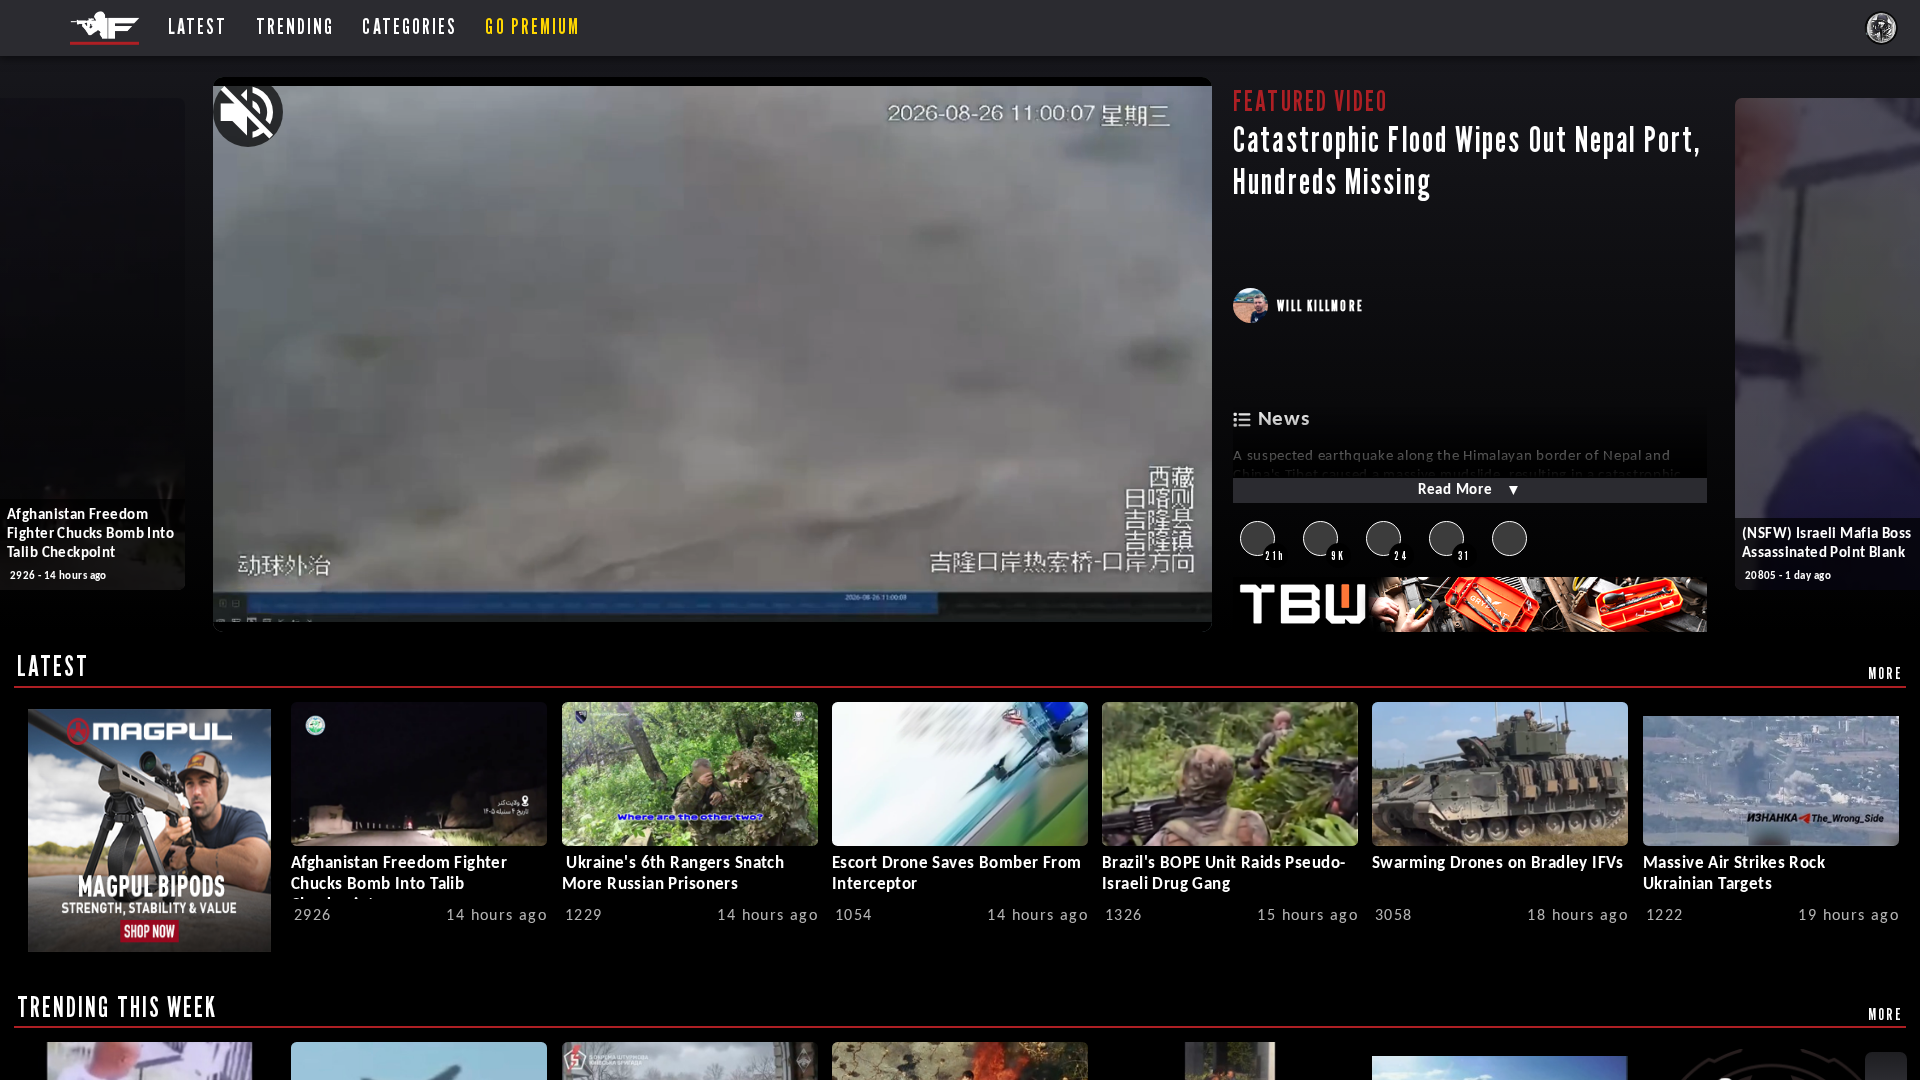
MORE (1885, 673)
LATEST (53, 666)
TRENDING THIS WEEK (117, 1007)
